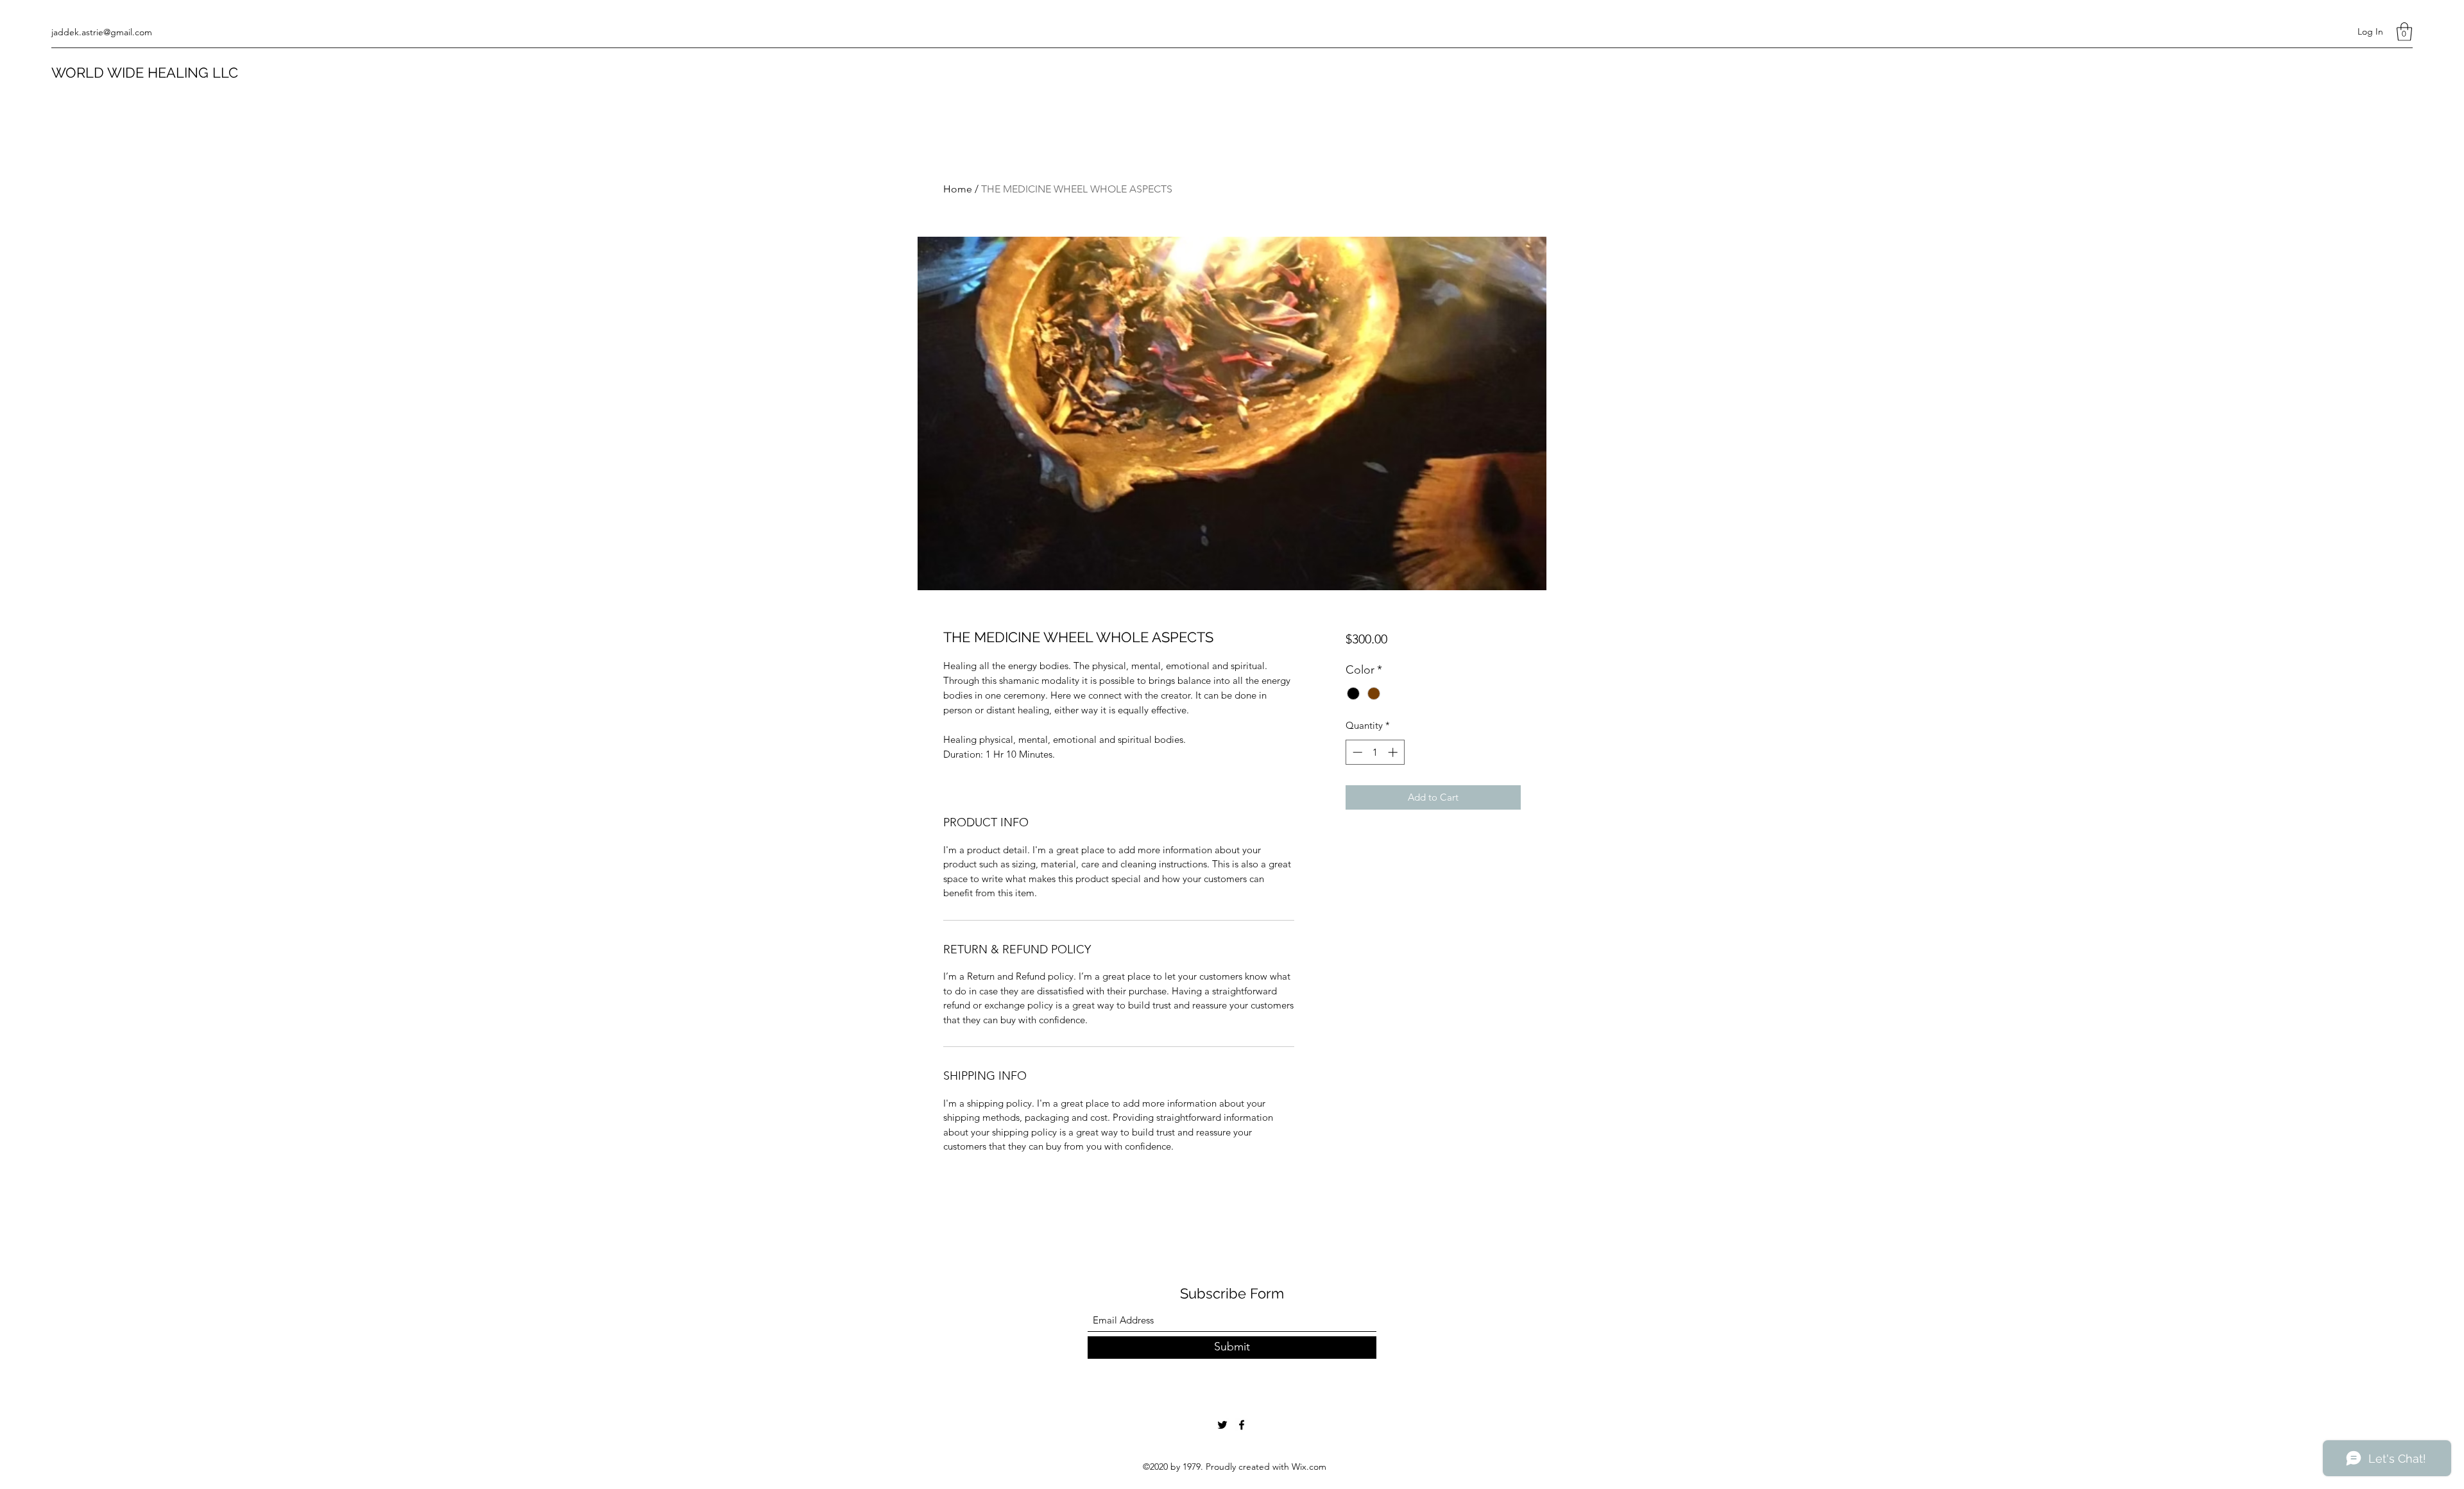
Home (958, 189)
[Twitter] (1222, 1425)
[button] (2404, 32)
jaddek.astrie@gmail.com (102, 32)
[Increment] (1394, 752)
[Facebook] (1242, 1425)
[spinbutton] (1375, 752)
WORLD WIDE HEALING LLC (145, 72)
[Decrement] (1356, 752)
